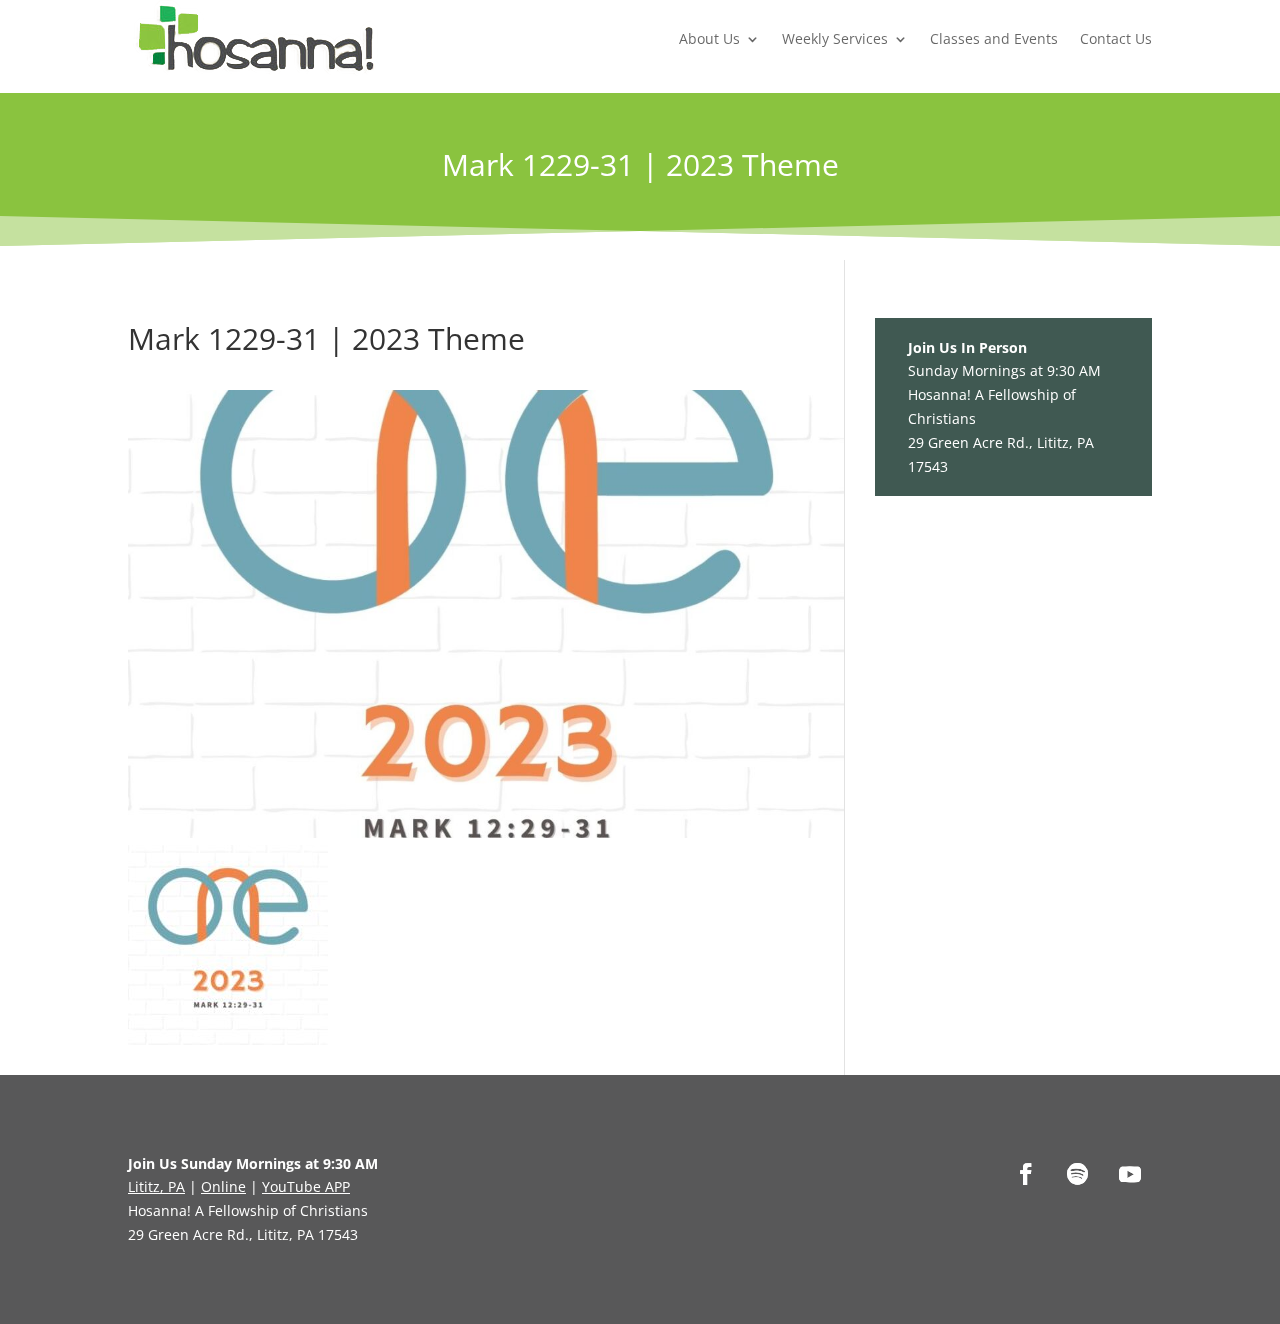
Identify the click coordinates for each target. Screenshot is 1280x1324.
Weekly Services (835, 38)
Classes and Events (994, 38)
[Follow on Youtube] (1130, 1174)
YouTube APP (306, 1186)
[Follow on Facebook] (1026, 1174)
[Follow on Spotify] (1078, 1174)
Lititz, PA (156, 1186)
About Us (709, 38)
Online (223, 1186)
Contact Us (1116, 38)
